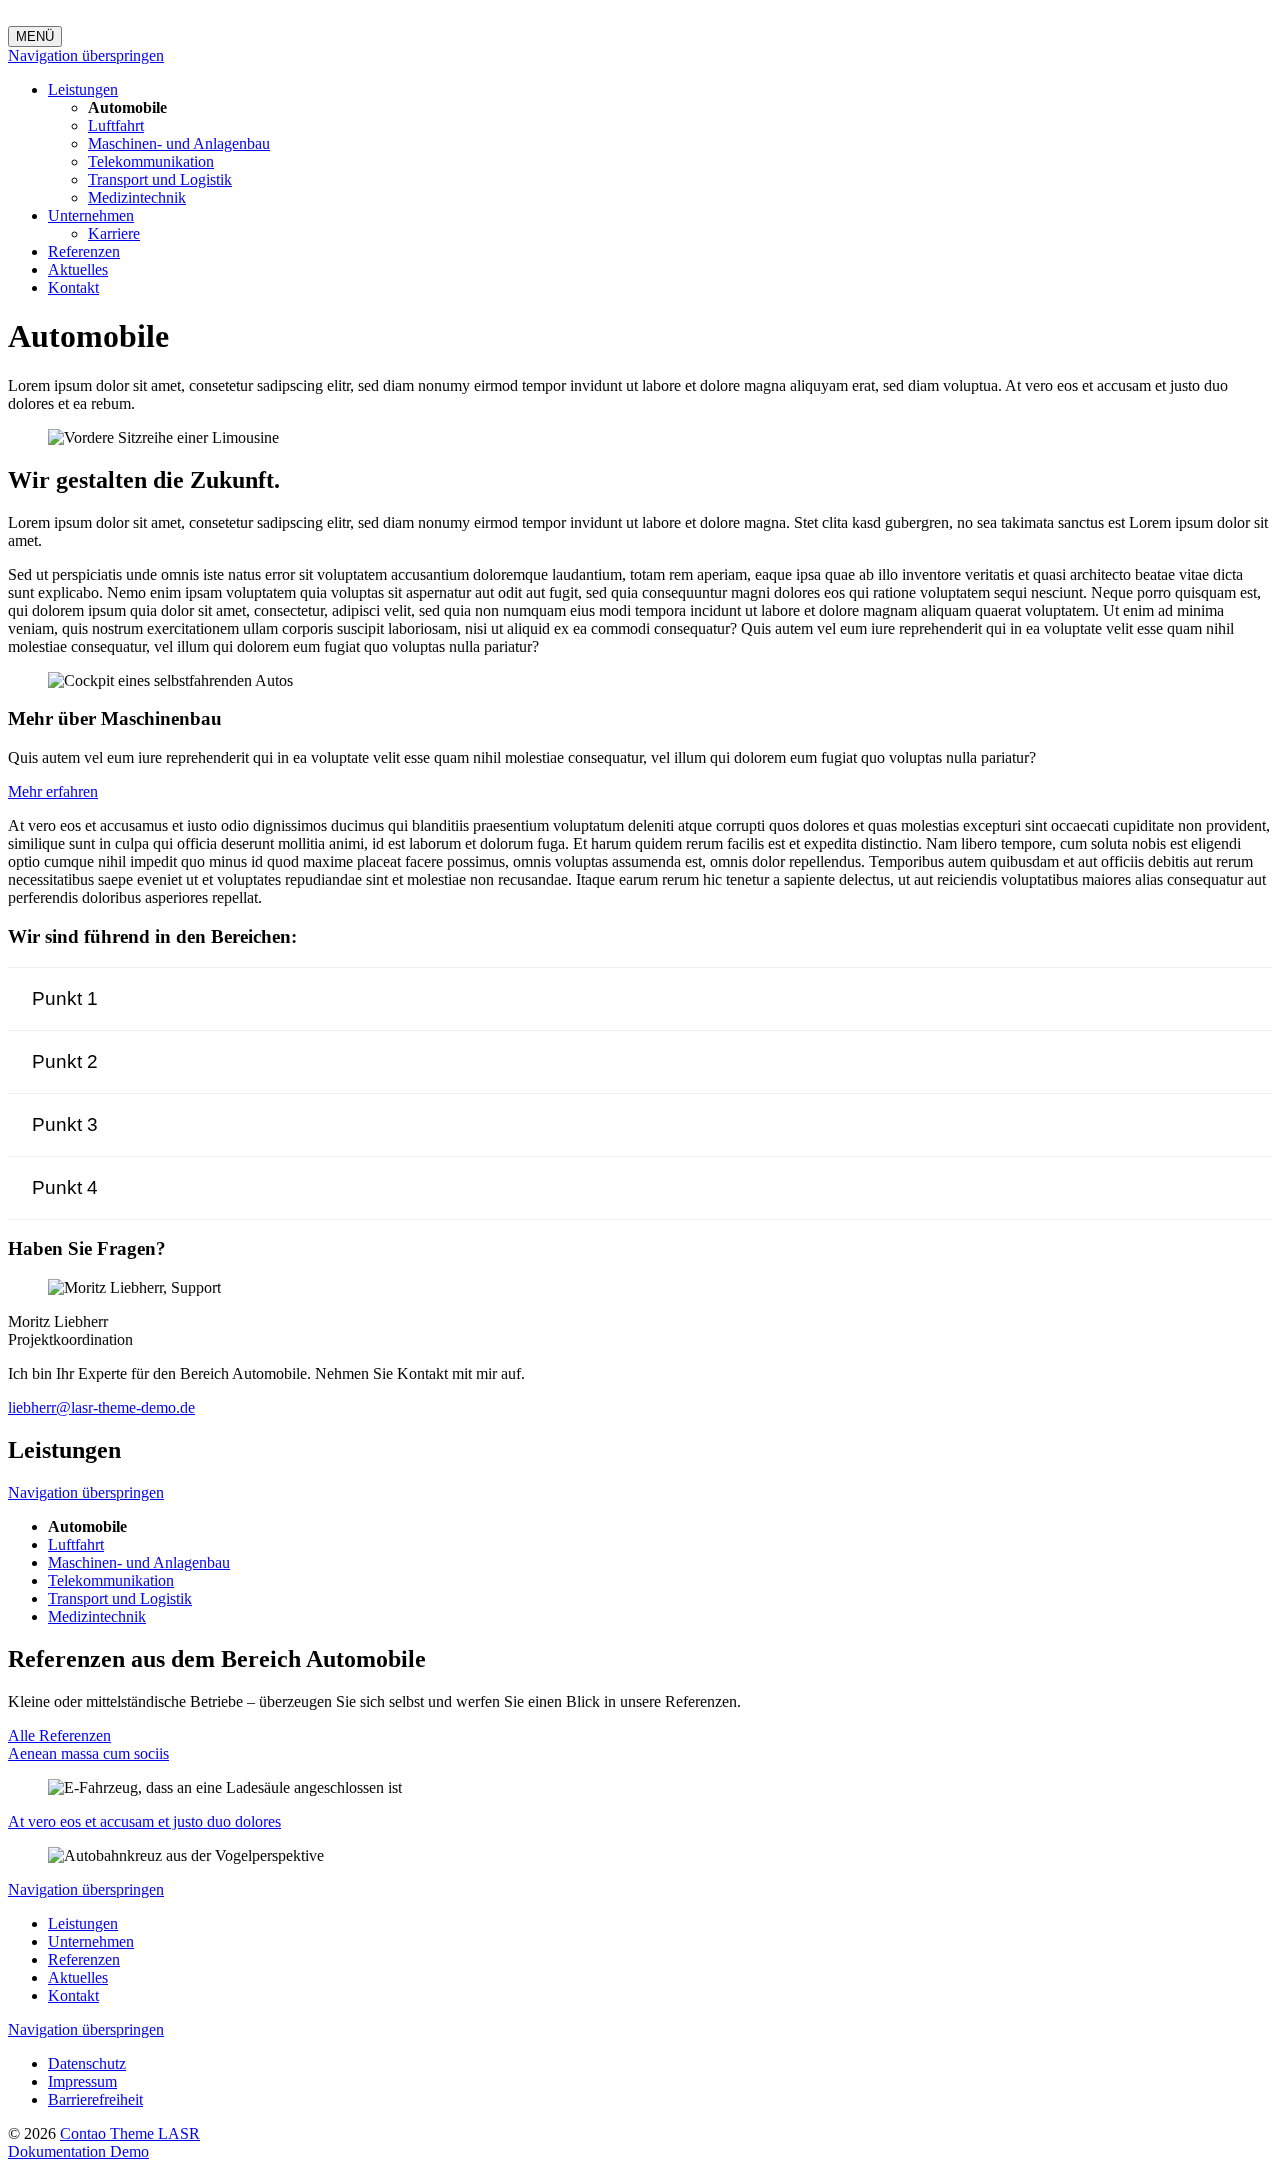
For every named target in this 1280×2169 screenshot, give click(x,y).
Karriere (114, 233)
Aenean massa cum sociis (88, 1753)
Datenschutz (87, 2063)
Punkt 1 (65, 998)
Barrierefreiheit (95, 2099)
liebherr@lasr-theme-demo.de (101, 1407)
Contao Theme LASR (130, 2133)
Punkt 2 (65, 1061)
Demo (129, 2151)
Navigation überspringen (86, 55)
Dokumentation (59, 2151)
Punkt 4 (65, 1187)
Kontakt (73, 287)
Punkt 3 (65, 1124)
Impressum (82, 2081)
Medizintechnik (137, 197)
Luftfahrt (116, 125)
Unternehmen (91, 215)
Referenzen (84, 251)
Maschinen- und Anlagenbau (179, 143)
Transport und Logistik (160, 179)
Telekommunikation (151, 161)
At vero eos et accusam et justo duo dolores (144, 1821)
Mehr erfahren (53, 791)
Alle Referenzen (59, 1735)
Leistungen (83, 89)
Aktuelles (78, 269)
